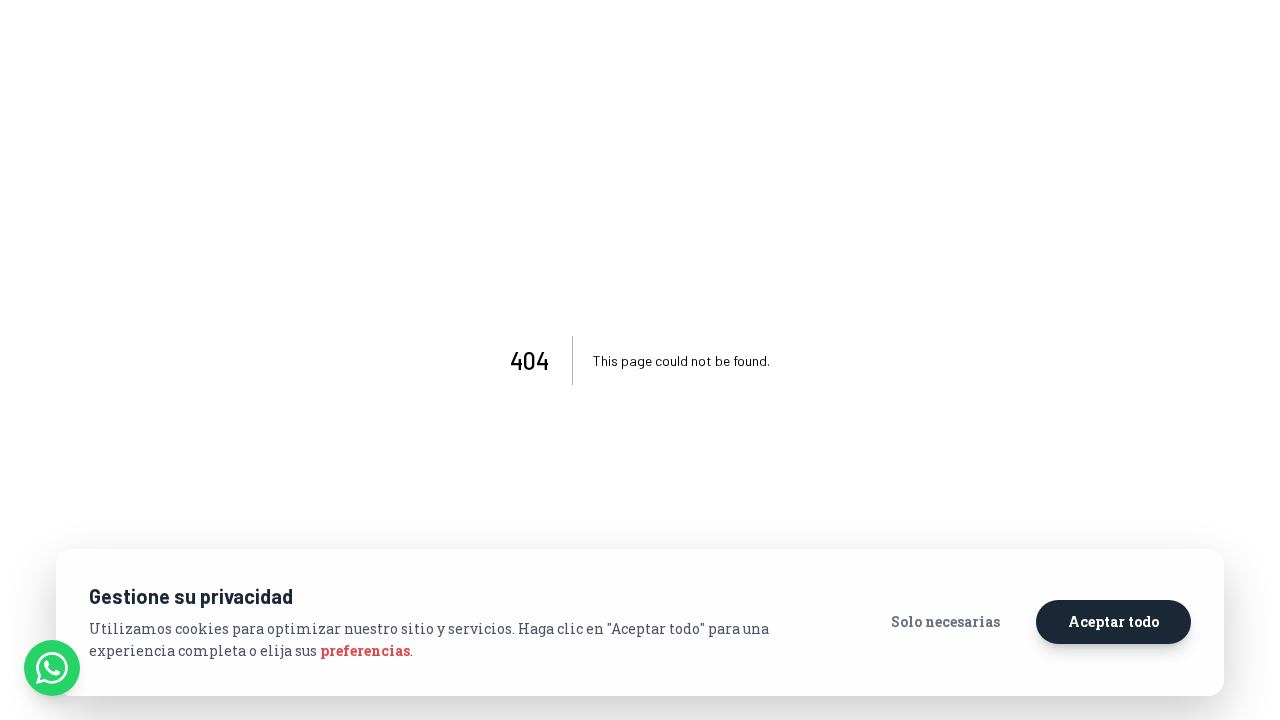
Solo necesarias (945, 621)
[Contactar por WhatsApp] (52, 668)
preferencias (365, 650)
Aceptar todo (1113, 621)
